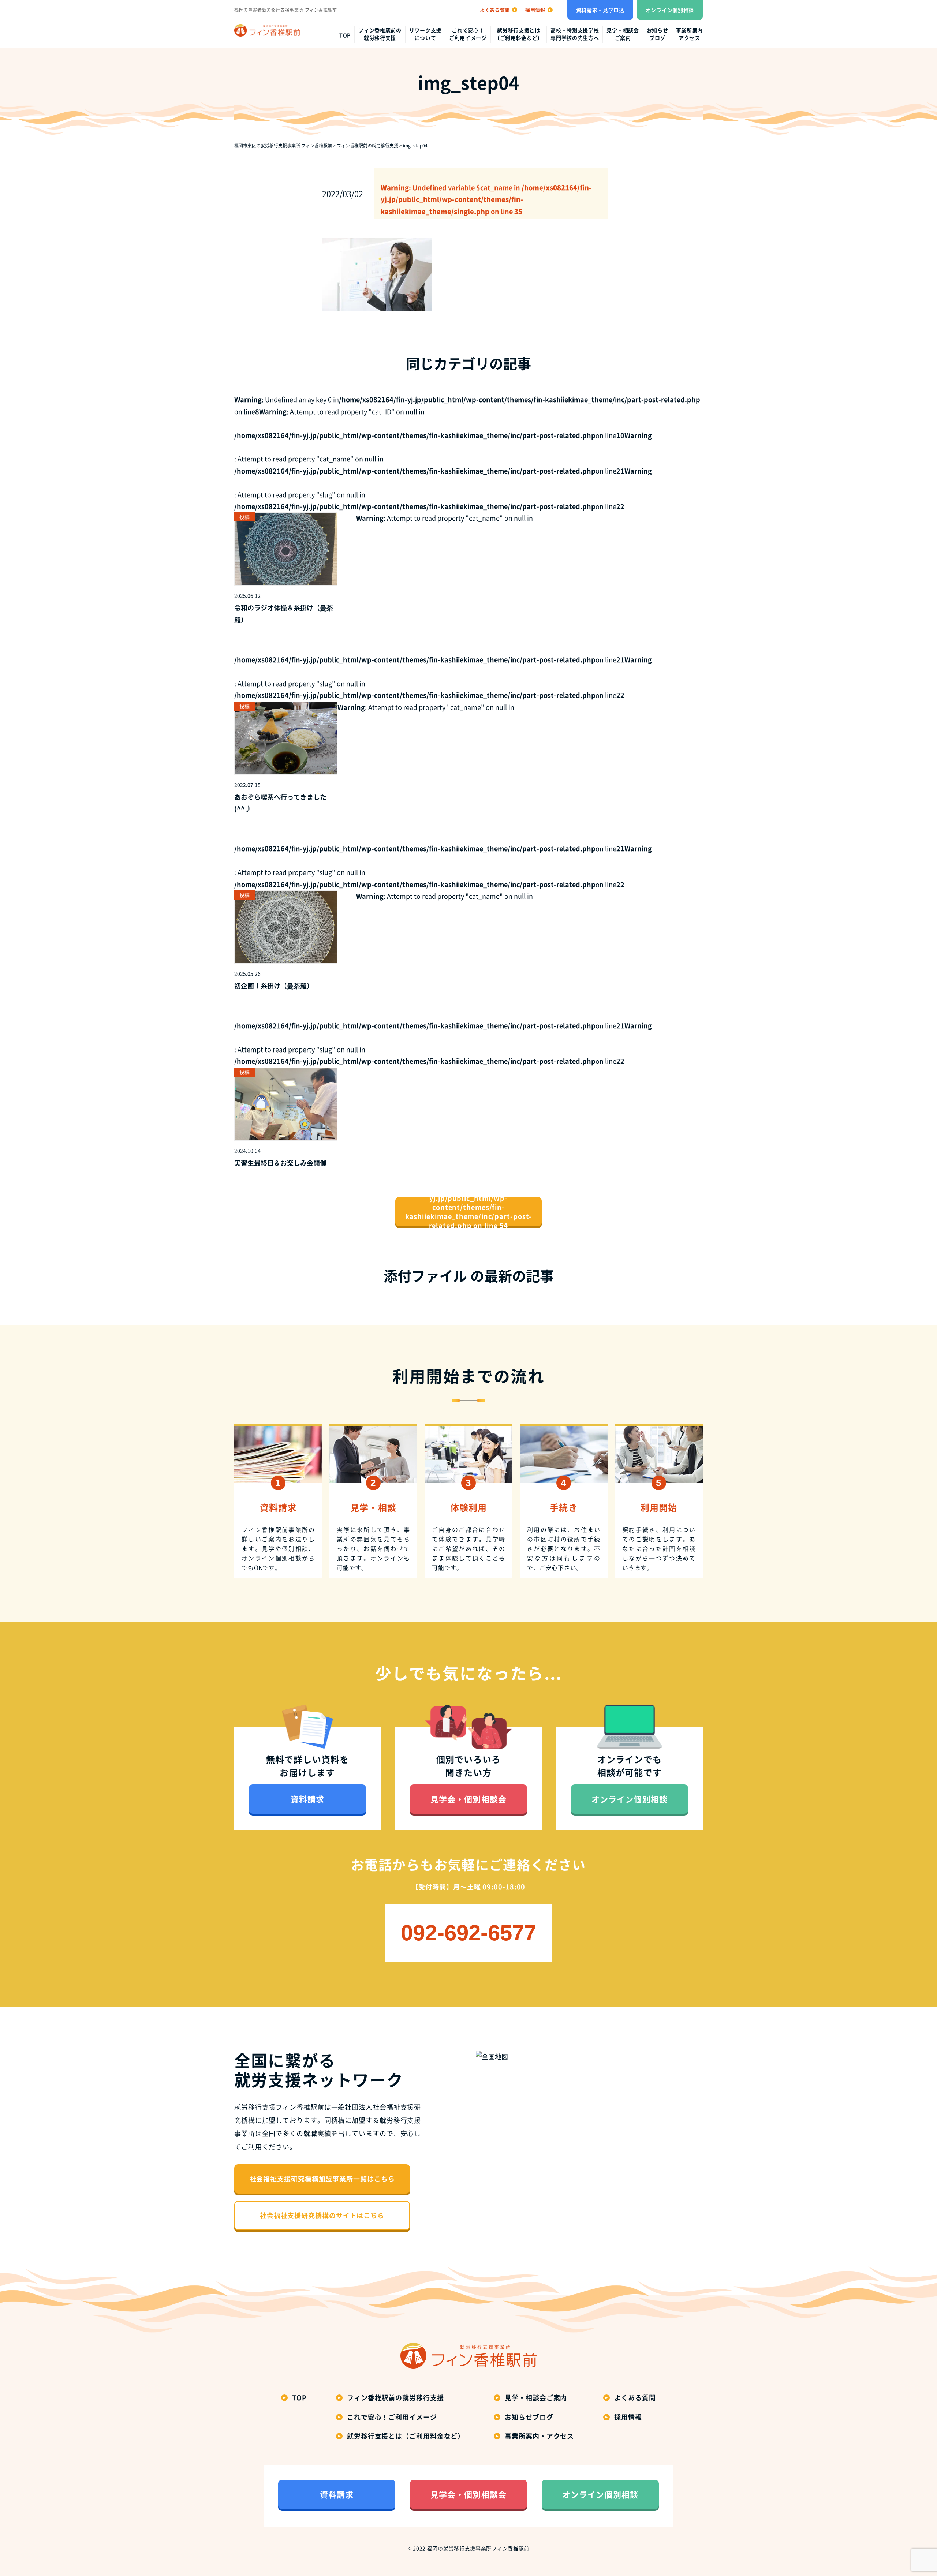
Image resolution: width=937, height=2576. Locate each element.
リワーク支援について (425, 34)
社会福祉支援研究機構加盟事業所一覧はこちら (322, 2179)
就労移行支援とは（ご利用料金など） (519, 34)
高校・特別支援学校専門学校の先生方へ (575, 34)
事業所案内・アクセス (539, 2436)
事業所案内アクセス (690, 34)
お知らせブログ (658, 34)
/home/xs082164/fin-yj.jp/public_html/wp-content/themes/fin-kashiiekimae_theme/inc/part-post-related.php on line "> (469, 1212)
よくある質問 (635, 2398)
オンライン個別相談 (670, 10)
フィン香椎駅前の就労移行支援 (380, 34)
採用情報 (628, 2417)
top (345, 35)
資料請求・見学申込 (600, 10)
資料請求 (307, 1799)
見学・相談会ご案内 (623, 34)
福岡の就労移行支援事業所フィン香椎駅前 (478, 2548)
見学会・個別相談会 (468, 1799)
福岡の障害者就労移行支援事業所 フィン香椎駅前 (286, 10)
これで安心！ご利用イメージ (468, 34)
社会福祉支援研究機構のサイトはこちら (322, 2215)
